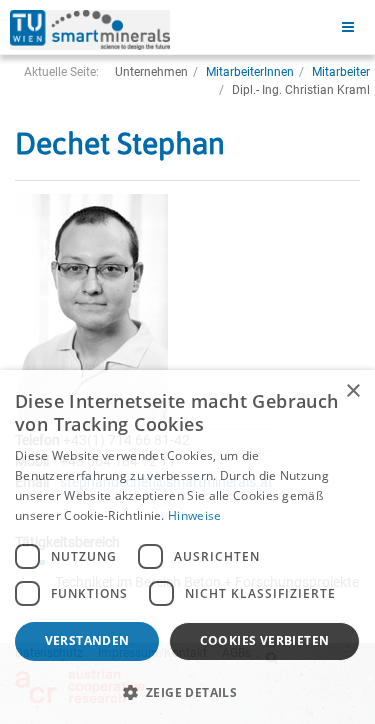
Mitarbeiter (341, 72)
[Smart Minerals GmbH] (90, 30)
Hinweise (194, 515)
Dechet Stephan (120, 143)
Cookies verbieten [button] (265, 640)
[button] (187, 691)
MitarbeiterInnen (250, 72)
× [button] (352, 391)
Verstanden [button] (87, 640)
